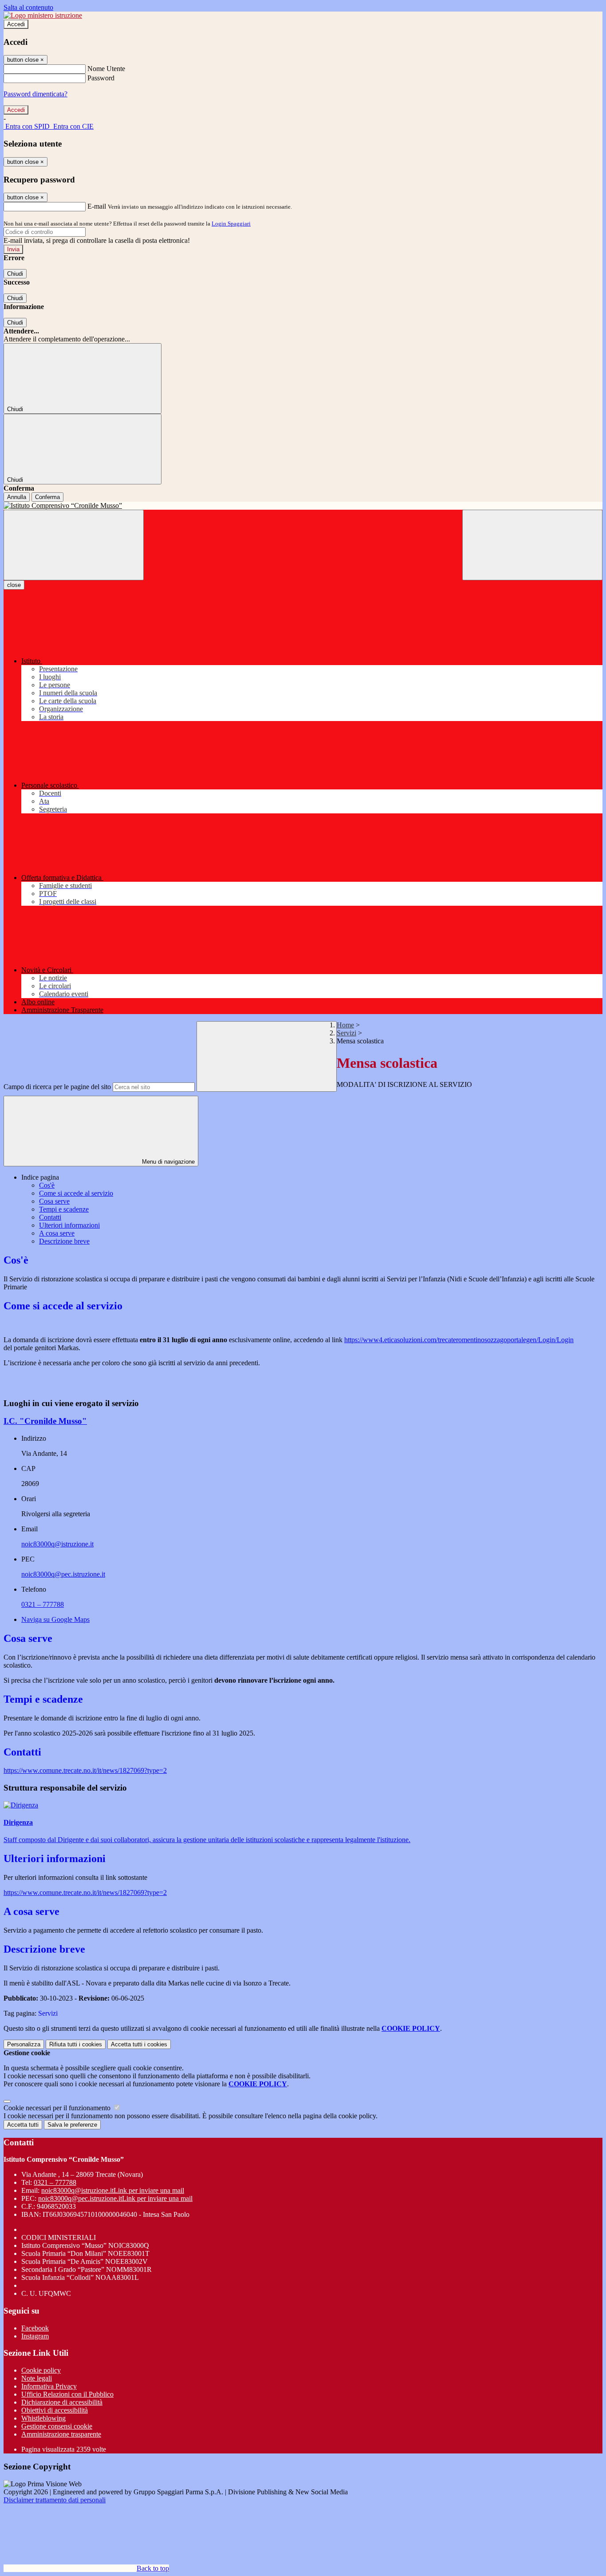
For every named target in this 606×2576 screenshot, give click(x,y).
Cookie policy (41, 2370)
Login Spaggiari (231, 224)
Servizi (346, 1033)
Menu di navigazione (167, 1162)
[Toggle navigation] (74, 545)
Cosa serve (54, 1201)
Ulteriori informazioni (69, 1225)
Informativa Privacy (49, 2386)
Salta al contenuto (28, 7)
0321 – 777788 (43, 1604)
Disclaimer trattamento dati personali (55, 2500)
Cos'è (47, 1185)
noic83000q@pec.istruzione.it (63, 1574)
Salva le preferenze (72, 2125)
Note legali (37, 2378)
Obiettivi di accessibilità (55, 2410)
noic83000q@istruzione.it (57, 1544)
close (14, 585)
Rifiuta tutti (76, 2044)
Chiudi (15, 274)
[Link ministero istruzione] (43, 15)
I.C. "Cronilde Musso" (45, 1421)
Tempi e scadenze (64, 1209)
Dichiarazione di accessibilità (62, 2402)
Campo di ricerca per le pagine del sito (57, 1087)
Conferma (47, 497)
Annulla (17, 497)
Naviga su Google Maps (55, 1619)
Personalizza (24, 2044)
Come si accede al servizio (76, 1193)
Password (101, 78)
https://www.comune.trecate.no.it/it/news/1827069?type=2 (85, 1770)
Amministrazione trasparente (61, 2434)
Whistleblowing (43, 2418)
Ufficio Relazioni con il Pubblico (67, 2394)
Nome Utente (106, 69)
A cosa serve (57, 1233)
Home (345, 1025)
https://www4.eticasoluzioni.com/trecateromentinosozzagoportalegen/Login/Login (459, 1340)
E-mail (97, 206)
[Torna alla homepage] (303, 506)
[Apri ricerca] (532, 545)
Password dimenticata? (35, 94)
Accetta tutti (139, 2044)
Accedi (16, 24)
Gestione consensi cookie (57, 2426)
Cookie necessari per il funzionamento (58, 2108)
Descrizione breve (64, 1241)
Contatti (50, 1217)
